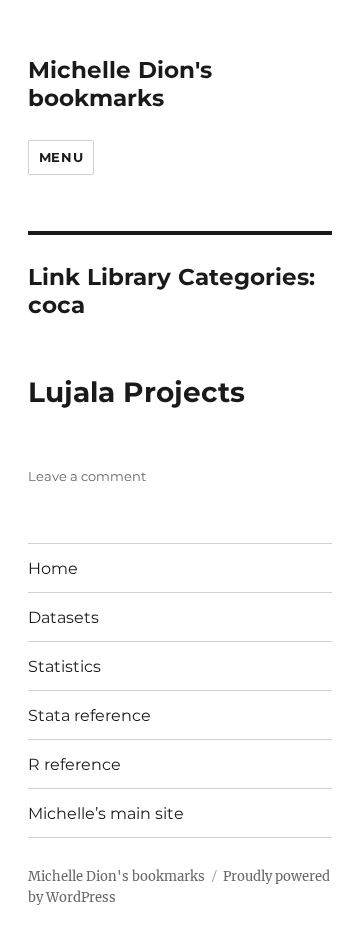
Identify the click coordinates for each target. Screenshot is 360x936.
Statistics (64, 666)
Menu (61, 157)
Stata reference (89, 715)
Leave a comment (87, 476)
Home (53, 568)
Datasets (63, 617)
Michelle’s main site (106, 813)
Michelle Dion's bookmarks (120, 84)
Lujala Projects (136, 392)
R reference (74, 764)
